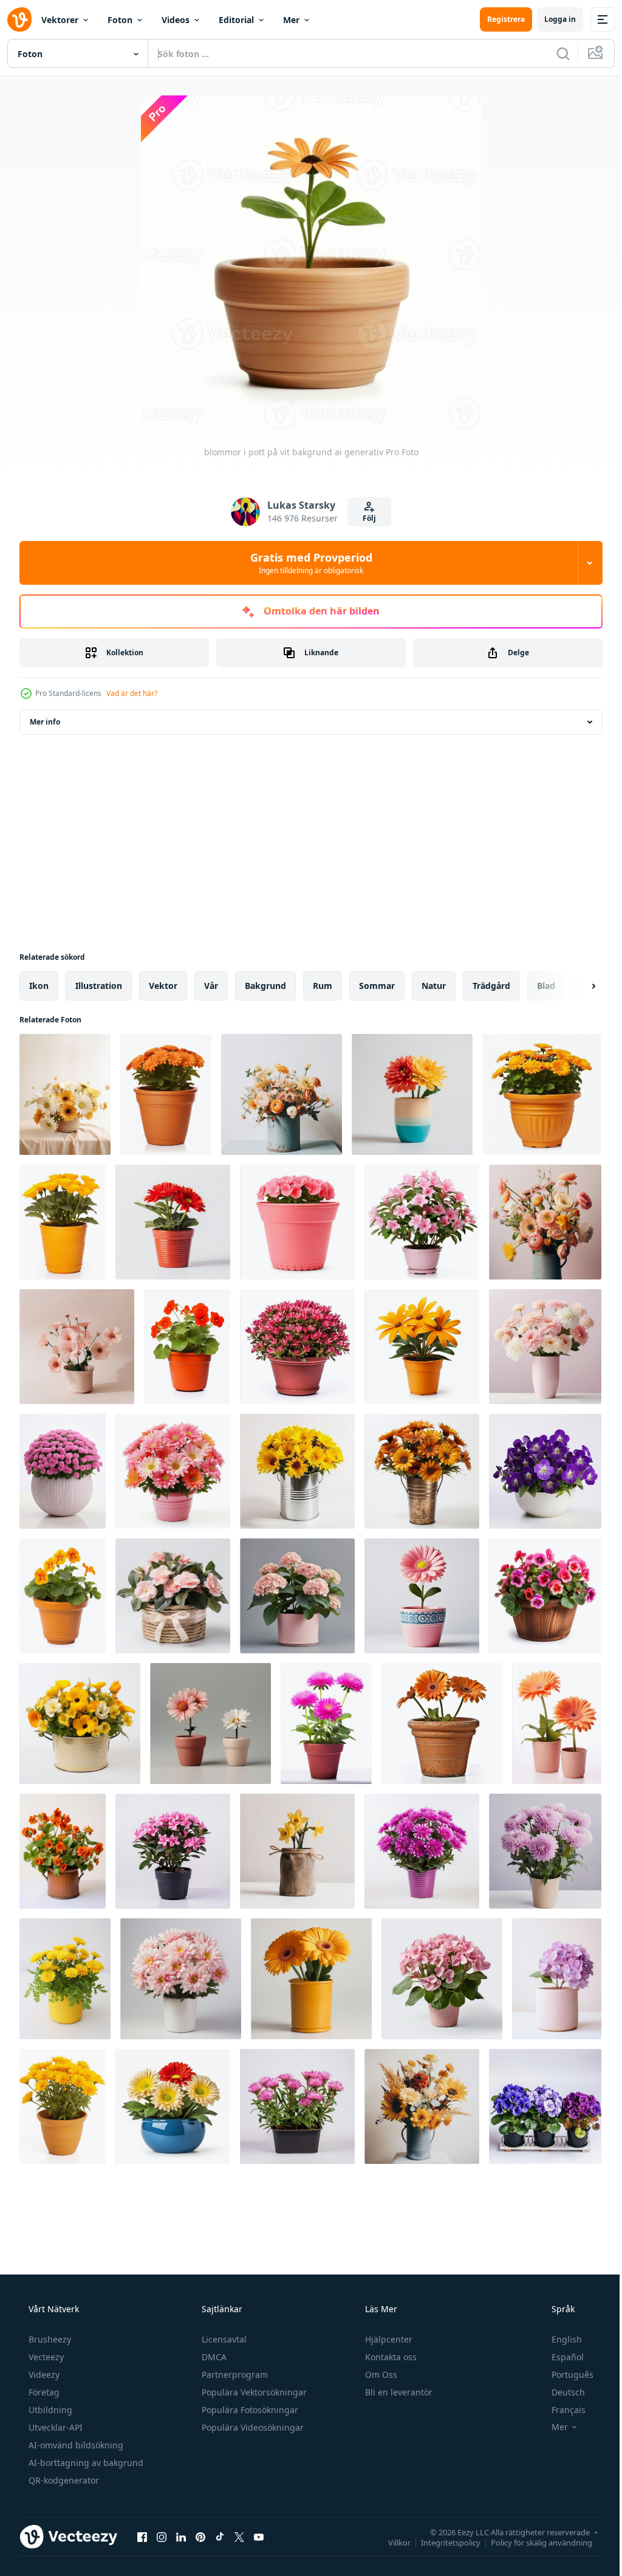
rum (323, 986)
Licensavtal (223, 2339)
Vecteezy (45, 2357)
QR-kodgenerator (63, 2480)
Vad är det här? (132, 693)
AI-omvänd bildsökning (75, 2445)
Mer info (45, 722)
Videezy (43, 2375)
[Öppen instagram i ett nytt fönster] (162, 2536)
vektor (163, 986)
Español (560, 2357)
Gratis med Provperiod (306, 563)
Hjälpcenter (388, 2339)
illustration (99, 986)
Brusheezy (49, 2339)
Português (565, 2375)
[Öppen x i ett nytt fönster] (239, 2536)
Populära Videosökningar (251, 2427)
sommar (377, 986)
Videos (176, 20)
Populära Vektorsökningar (253, 2392)
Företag (43, 2392)
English (559, 2339)
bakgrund (265, 986)
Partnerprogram (234, 2375)
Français (561, 2410)
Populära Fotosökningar (249, 2410)
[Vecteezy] (19, 19)
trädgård (491, 986)
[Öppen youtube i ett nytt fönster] (259, 2536)
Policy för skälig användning (532, 2542)
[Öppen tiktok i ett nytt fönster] (220, 2536)
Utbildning (49, 2410)
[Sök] (554, 53)
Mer (291, 20)
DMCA (213, 2357)
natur (434, 986)
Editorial (236, 20)
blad (546, 986)
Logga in (551, 19)
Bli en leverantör (398, 2392)
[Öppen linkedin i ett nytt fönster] (181, 2536)
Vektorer (60, 20)
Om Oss (380, 2375)
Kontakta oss (390, 2357)
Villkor (390, 2542)
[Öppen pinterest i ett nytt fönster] (200, 2536)
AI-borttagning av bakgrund (85, 2463)
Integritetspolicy (442, 2542)
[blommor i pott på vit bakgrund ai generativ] (65, 1094)
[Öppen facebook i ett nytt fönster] (142, 2536)
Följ (365, 518)
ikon (39, 986)
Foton (120, 20)
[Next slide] (574, 986)
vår (211, 986)
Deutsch (560, 2392)
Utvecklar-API (54, 2427)
